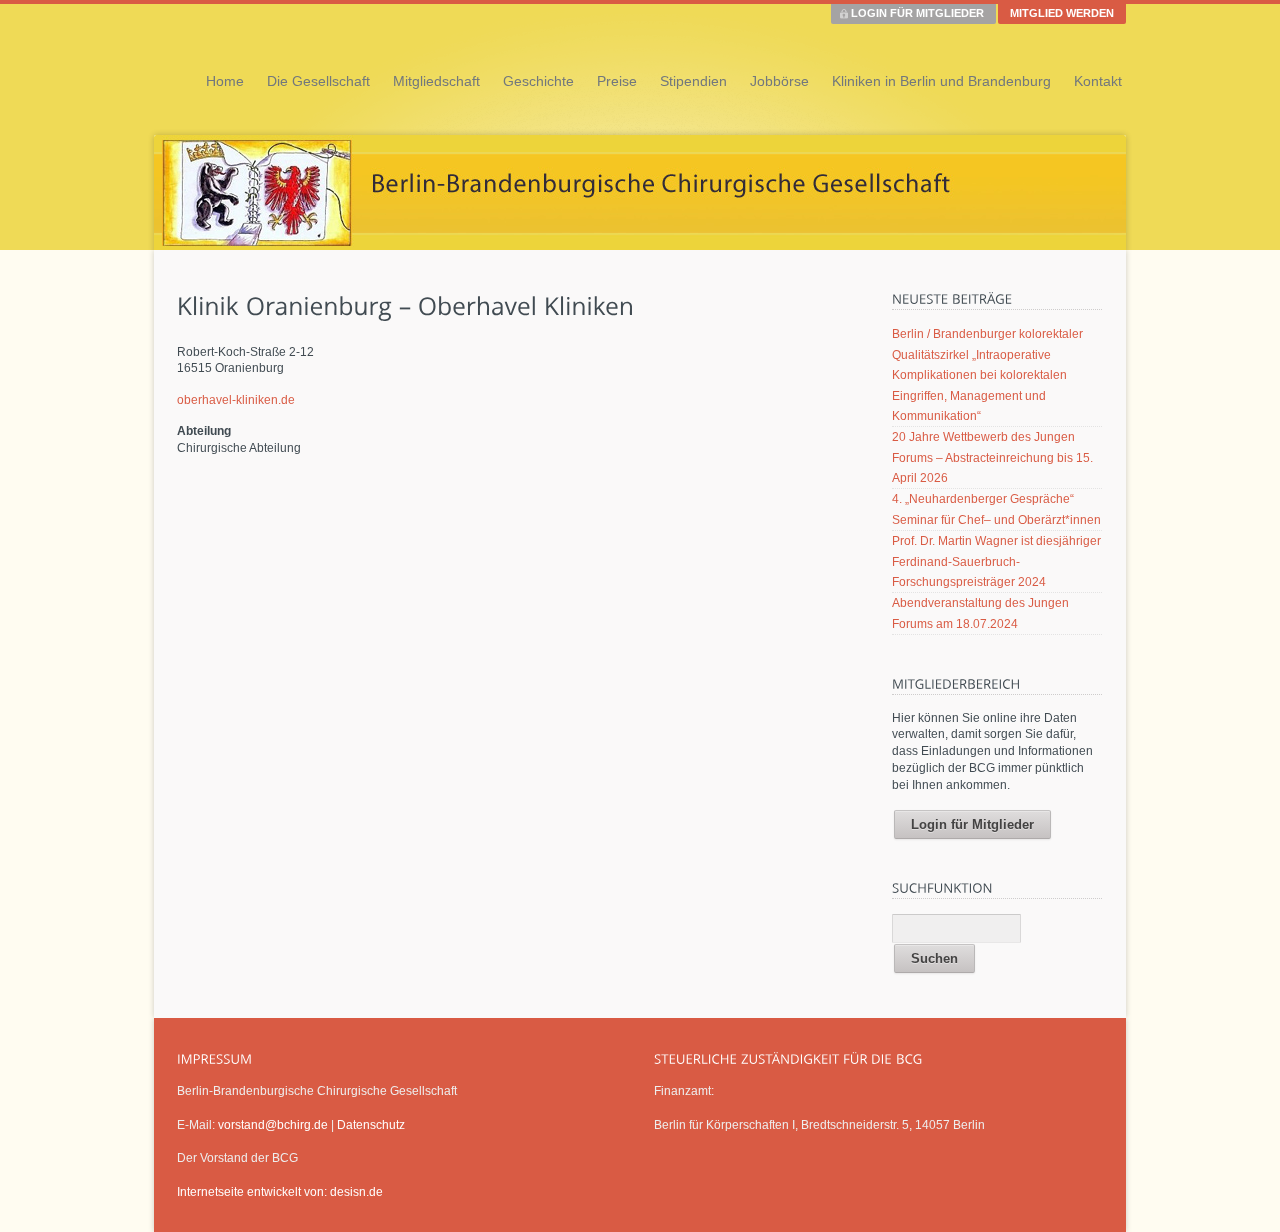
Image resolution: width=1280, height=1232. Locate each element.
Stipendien (693, 81)
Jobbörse (779, 81)
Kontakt (1098, 81)
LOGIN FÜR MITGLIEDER (917, 13)
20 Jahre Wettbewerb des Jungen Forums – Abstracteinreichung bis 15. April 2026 (992, 457)
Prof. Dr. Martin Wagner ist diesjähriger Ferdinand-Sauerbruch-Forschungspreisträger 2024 (996, 561)
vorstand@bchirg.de (273, 1125)
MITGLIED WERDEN (1062, 13)
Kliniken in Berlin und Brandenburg (941, 81)
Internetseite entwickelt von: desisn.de (280, 1192)
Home (225, 81)
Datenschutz (371, 1125)
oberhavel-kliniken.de (236, 400)
